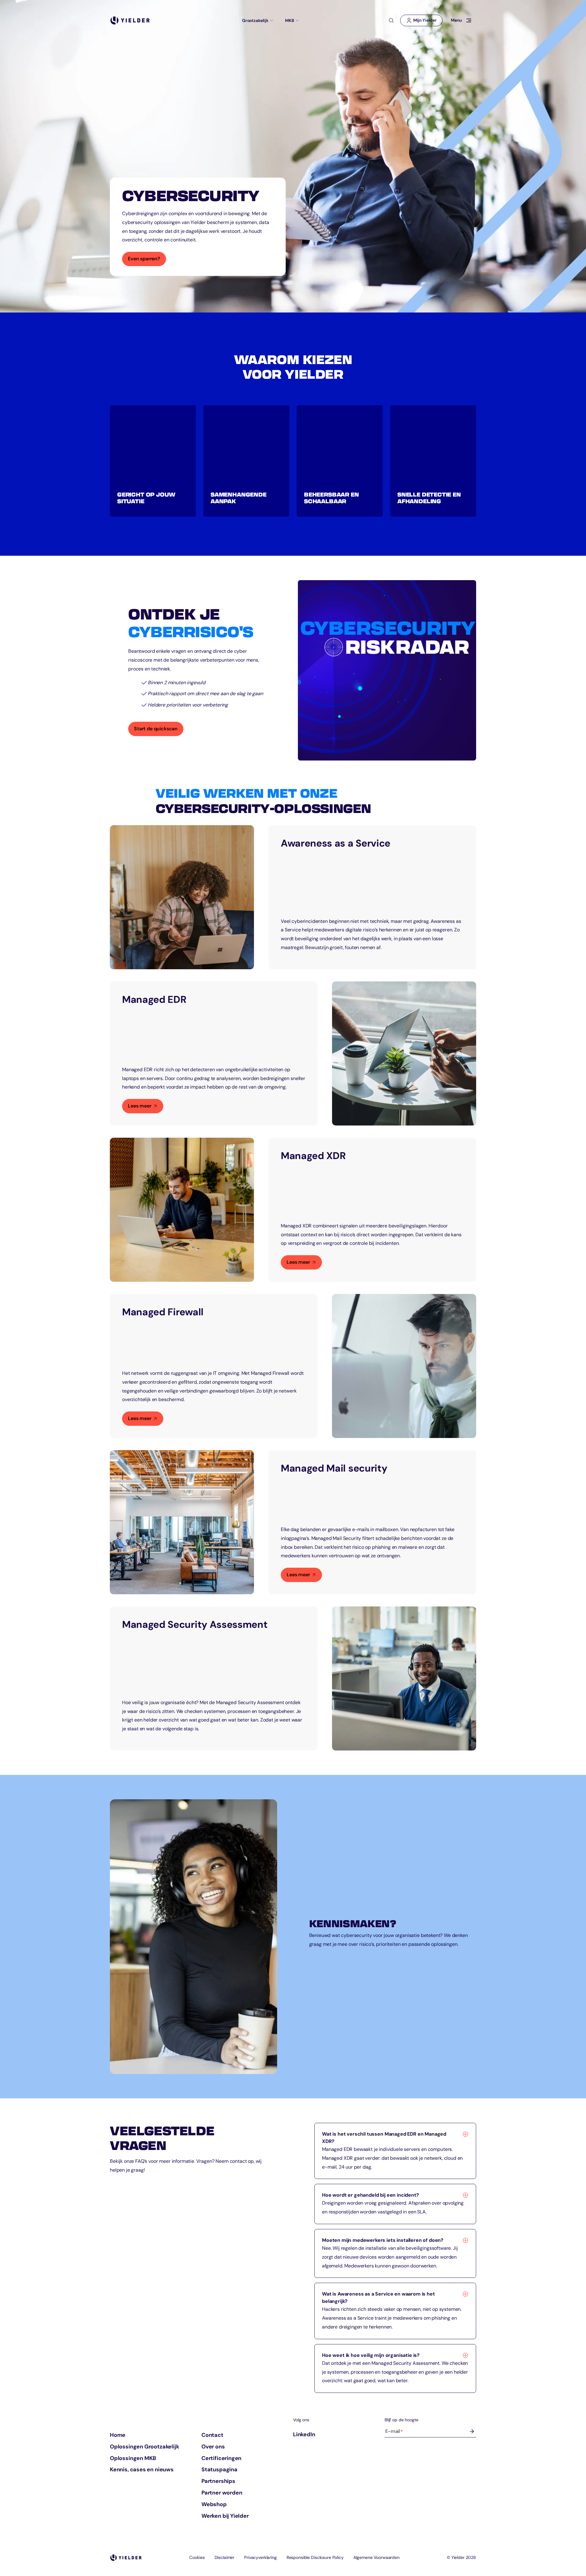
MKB (290, 20)
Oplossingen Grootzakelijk (145, 2447)
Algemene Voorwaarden (376, 2557)
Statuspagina (219, 2469)
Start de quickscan (159, 731)
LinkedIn (304, 2434)
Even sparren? (144, 259)
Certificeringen (221, 2458)
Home (118, 2435)
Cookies (197, 2557)
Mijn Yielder (424, 22)
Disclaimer (225, 2557)
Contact (212, 2435)
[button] (153, 461)
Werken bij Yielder (225, 2516)
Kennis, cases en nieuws (142, 2469)
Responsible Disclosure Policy (315, 2557)
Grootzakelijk (255, 20)
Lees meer (140, 1106)
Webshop (214, 2504)
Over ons (213, 2447)
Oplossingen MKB (133, 2458)
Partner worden (222, 2493)
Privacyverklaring (260, 2557)
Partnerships (218, 2481)
